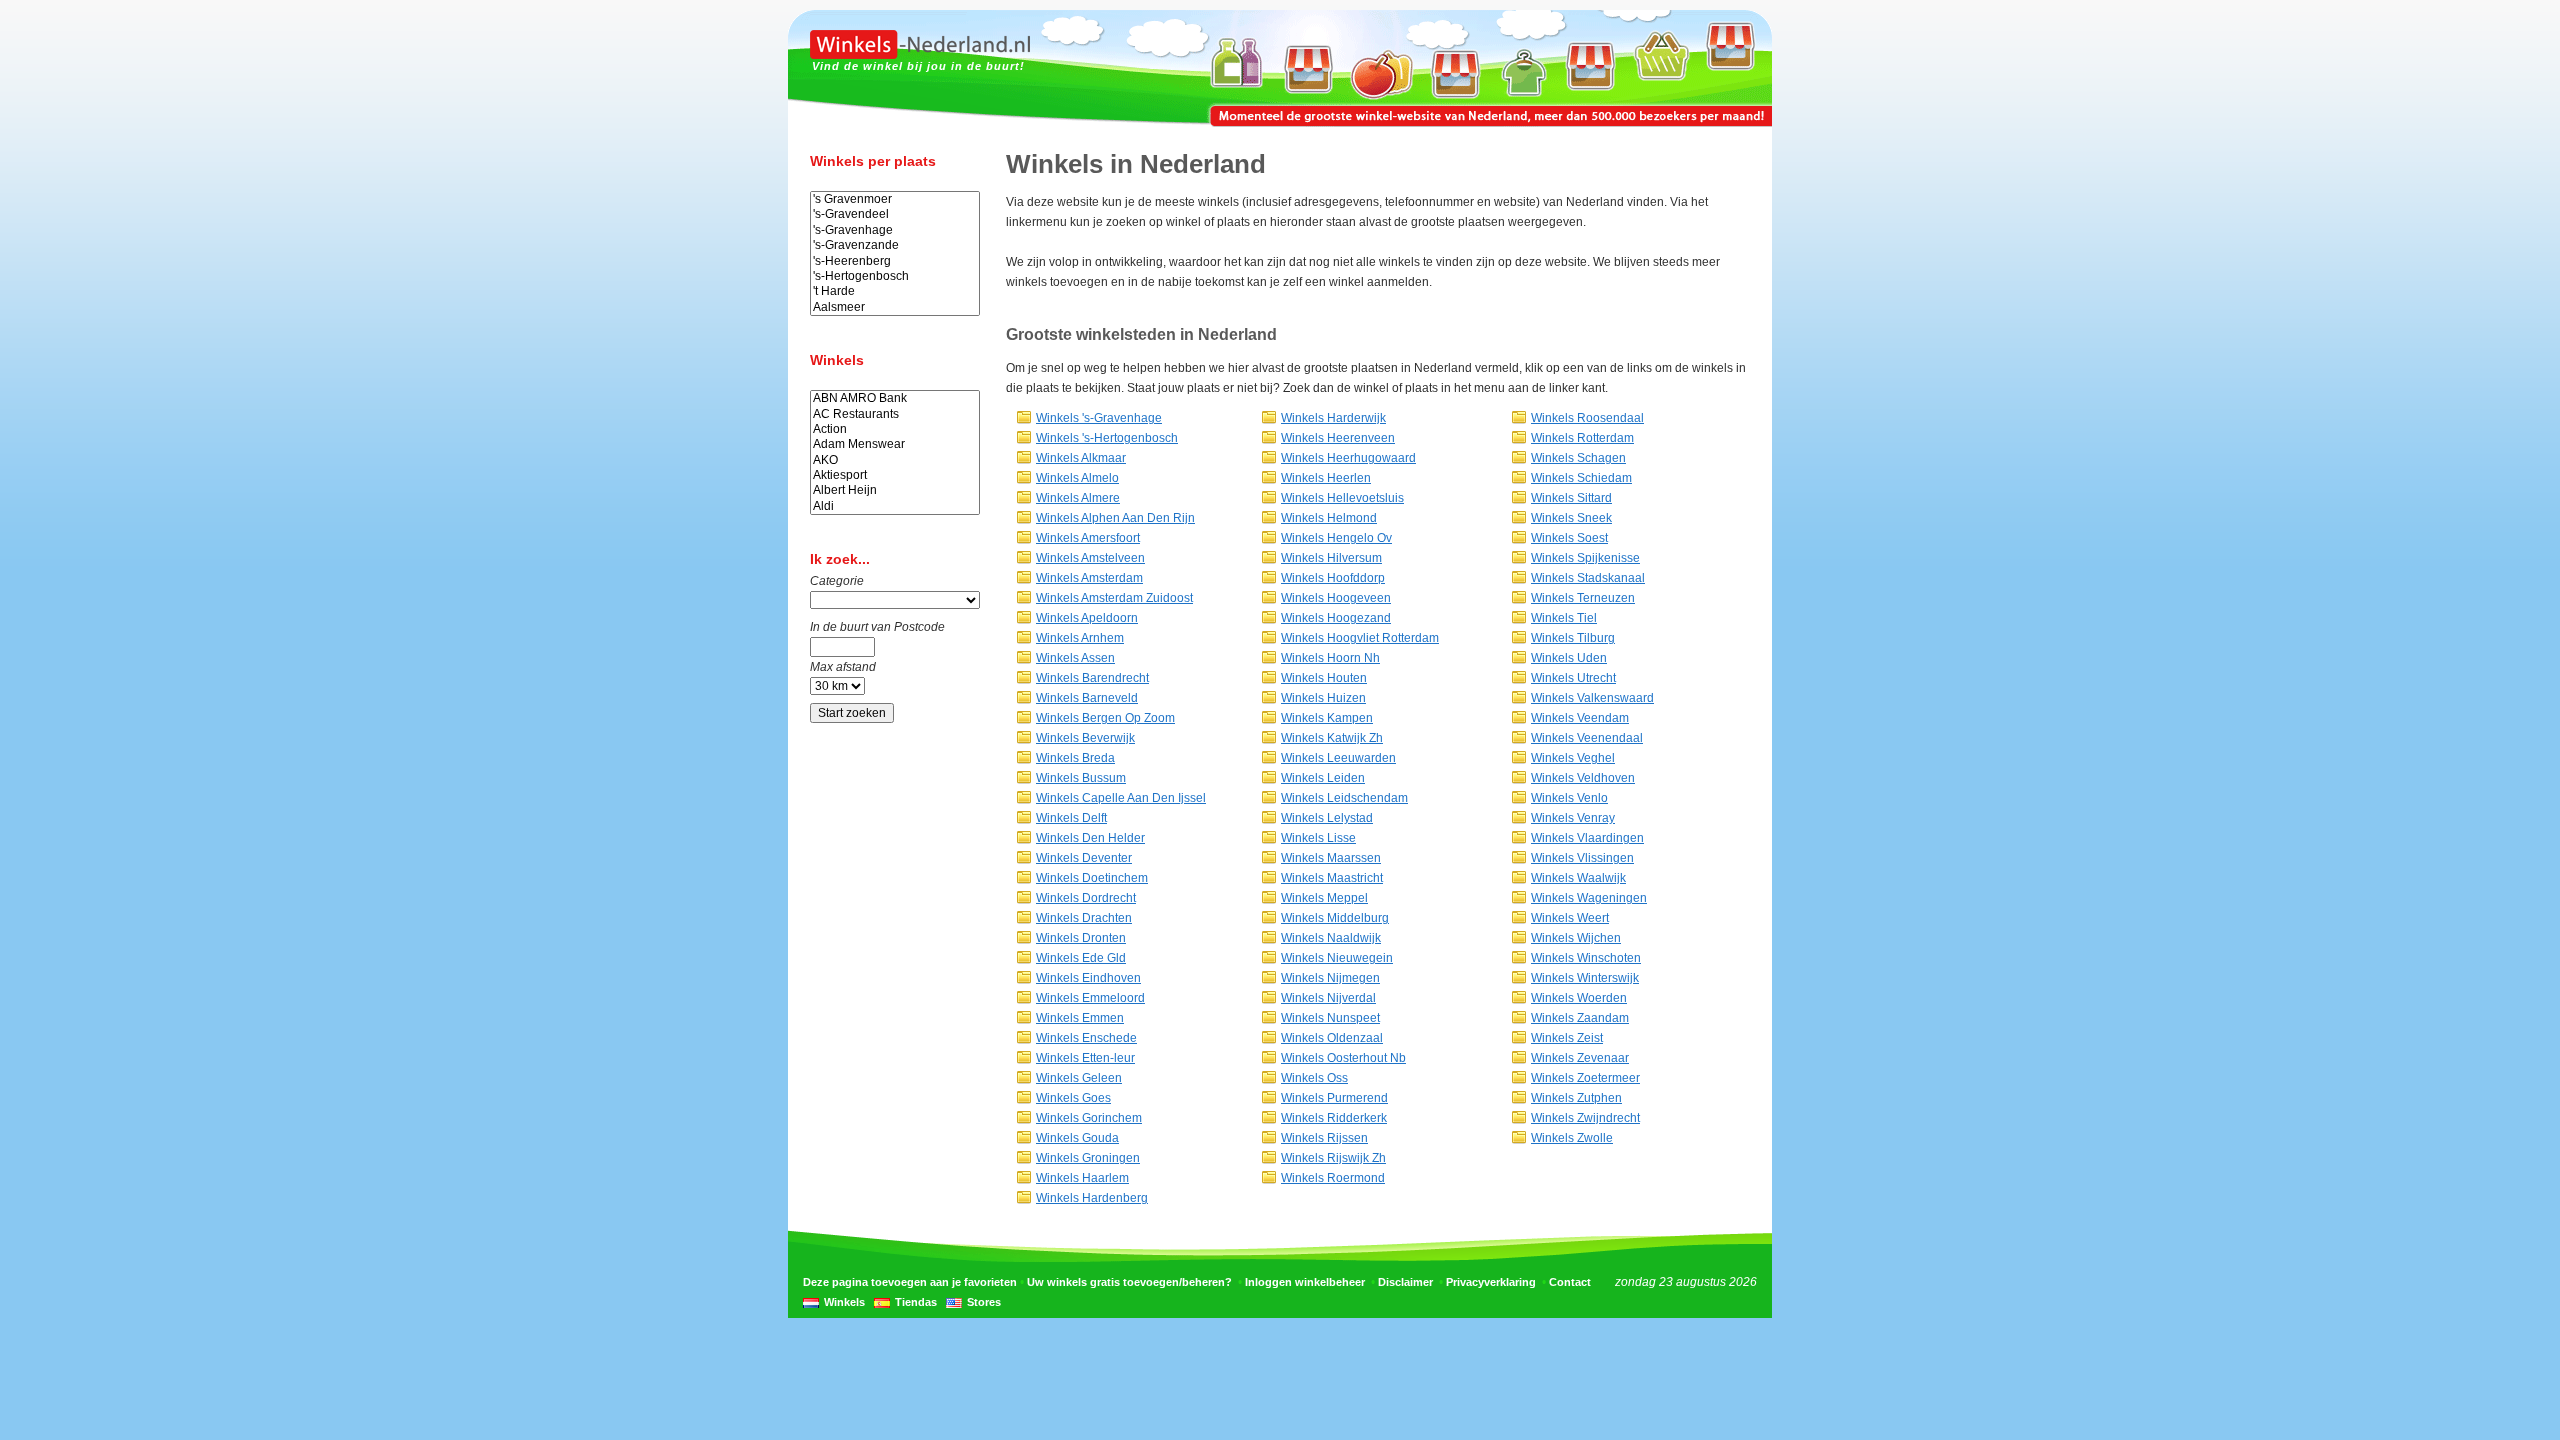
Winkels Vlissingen (1582, 858)
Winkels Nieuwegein (1337, 958)
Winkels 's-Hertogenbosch (1107, 438)
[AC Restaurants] (895, 414)
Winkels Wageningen (1589, 898)
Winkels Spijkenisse (1585, 558)
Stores (984, 1302)
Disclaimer (1405, 1282)
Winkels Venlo (1569, 798)
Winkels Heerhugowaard (1348, 458)
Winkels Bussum (1081, 778)
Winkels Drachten (1084, 918)
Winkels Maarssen (1331, 858)
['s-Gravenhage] (895, 230)
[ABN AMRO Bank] (895, 398)
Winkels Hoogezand (1336, 618)
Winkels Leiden (1323, 778)
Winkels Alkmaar (1081, 458)
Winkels (844, 1302)
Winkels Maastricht (1332, 878)
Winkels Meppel (1324, 898)
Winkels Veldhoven (1583, 778)
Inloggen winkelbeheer (1305, 1282)
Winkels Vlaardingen (1587, 838)
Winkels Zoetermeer (1585, 1078)
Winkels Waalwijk (1578, 878)
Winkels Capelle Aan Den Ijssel (1121, 798)
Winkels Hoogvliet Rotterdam (1360, 638)
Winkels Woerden (1579, 998)
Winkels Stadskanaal (1588, 578)
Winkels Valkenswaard (1592, 698)
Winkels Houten (1324, 678)
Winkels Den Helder (1090, 838)
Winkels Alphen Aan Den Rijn (1115, 518)
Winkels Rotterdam (1582, 438)
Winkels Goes (1073, 1098)
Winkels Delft (1071, 818)
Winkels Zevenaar (1580, 1058)
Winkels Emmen (1080, 1018)
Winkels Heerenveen (1338, 438)
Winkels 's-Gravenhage (1099, 418)
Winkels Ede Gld (1081, 958)
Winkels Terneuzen (1583, 598)
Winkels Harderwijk (1333, 418)
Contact (1570, 1282)
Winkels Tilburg (1573, 638)
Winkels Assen (1075, 658)
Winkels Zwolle (1572, 1138)
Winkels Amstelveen (1090, 558)
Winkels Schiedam (1581, 478)
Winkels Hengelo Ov (1336, 538)
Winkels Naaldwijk (1331, 938)
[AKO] (895, 460)
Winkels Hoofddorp (1333, 578)
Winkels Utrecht (1573, 678)
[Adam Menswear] (895, 444)
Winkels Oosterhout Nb (1343, 1058)
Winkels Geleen (1079, 1078)
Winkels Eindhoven (1088, 978)
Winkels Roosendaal (1587, 418)
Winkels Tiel (1564, 618)
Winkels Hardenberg (1092, 1198)
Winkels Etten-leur (1085, 1058)
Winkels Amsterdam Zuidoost (1114, 598)
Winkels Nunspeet (1330, 1018)
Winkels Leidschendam (1344, 798)
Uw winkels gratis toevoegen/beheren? (1129, 1282)
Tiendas (916, 1302)
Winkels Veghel (1573, 758)
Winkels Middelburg (1335, 918)
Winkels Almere (1078, 498)
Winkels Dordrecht (1086, 898)
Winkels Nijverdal (1328, 998)
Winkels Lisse (1318, 838)
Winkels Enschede (1086, 1038)
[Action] (895, 429)
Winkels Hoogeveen (1336, 598)
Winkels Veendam (1580, 718)
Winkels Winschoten (1586, 958)
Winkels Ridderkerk (1334, 1118)
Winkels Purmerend (1334, 1098)
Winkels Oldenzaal (1332, 1038)
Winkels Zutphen (1576, 1098)
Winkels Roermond (1333, 1178)
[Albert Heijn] (895, 490)
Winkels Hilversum (1331, 558)
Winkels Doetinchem (1092, 878)
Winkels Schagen (1578, 458)
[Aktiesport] (895, 475)
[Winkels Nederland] (920, 55)
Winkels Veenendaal (1587, 738)
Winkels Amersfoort (1088, 538)
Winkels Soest (1569, 538)
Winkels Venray (1573, 818)
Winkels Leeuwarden (1338, 758)
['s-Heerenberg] (895, 261)
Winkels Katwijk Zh (1332, 738)
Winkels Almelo (1077, 478)
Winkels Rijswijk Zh (1333, 1158)
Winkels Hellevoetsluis (1342, 498)
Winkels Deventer (1084, 858)
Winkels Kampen (1327, 718)
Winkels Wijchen (1576, 938)
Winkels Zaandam (1580, 1018)
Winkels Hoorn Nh (1330, 658)
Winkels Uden (1569, 658)
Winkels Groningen (1088, 1158)
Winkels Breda (1075, 758)
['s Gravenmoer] (895, 199)
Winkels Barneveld (1087, 698)
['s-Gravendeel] (895, 214)
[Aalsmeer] (895, 307)
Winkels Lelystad (1327, 818)
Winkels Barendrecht (1092, 678)
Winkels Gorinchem (1089, 1118)
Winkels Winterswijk (1585, 978)
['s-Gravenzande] (895, 245)
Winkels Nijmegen (1330, 978)
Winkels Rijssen (1324, 1138)
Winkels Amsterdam (1089, 578)
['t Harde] (895, 291)
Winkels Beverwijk (1085, 738)
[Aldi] (895, 506)
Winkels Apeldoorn (1087, 618)
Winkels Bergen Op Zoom (1105, 718)
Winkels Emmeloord (1090, 998)
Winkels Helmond (1329, 518)
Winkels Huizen (1323, 698)
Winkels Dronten (1081, 938)
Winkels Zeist (1567, 1038)
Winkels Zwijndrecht (1585, 1118)
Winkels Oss (1314, 1078)
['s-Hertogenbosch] (895, 276)
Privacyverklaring (1491, 1282)
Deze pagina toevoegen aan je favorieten (910, 1282)
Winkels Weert (1570, 918)
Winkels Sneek (1571, 518)
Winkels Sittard (1571, 498)
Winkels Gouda (1077, 1138)
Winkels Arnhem (1080, 638)
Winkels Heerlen (1326, 478)
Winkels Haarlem (1082, 1178)
